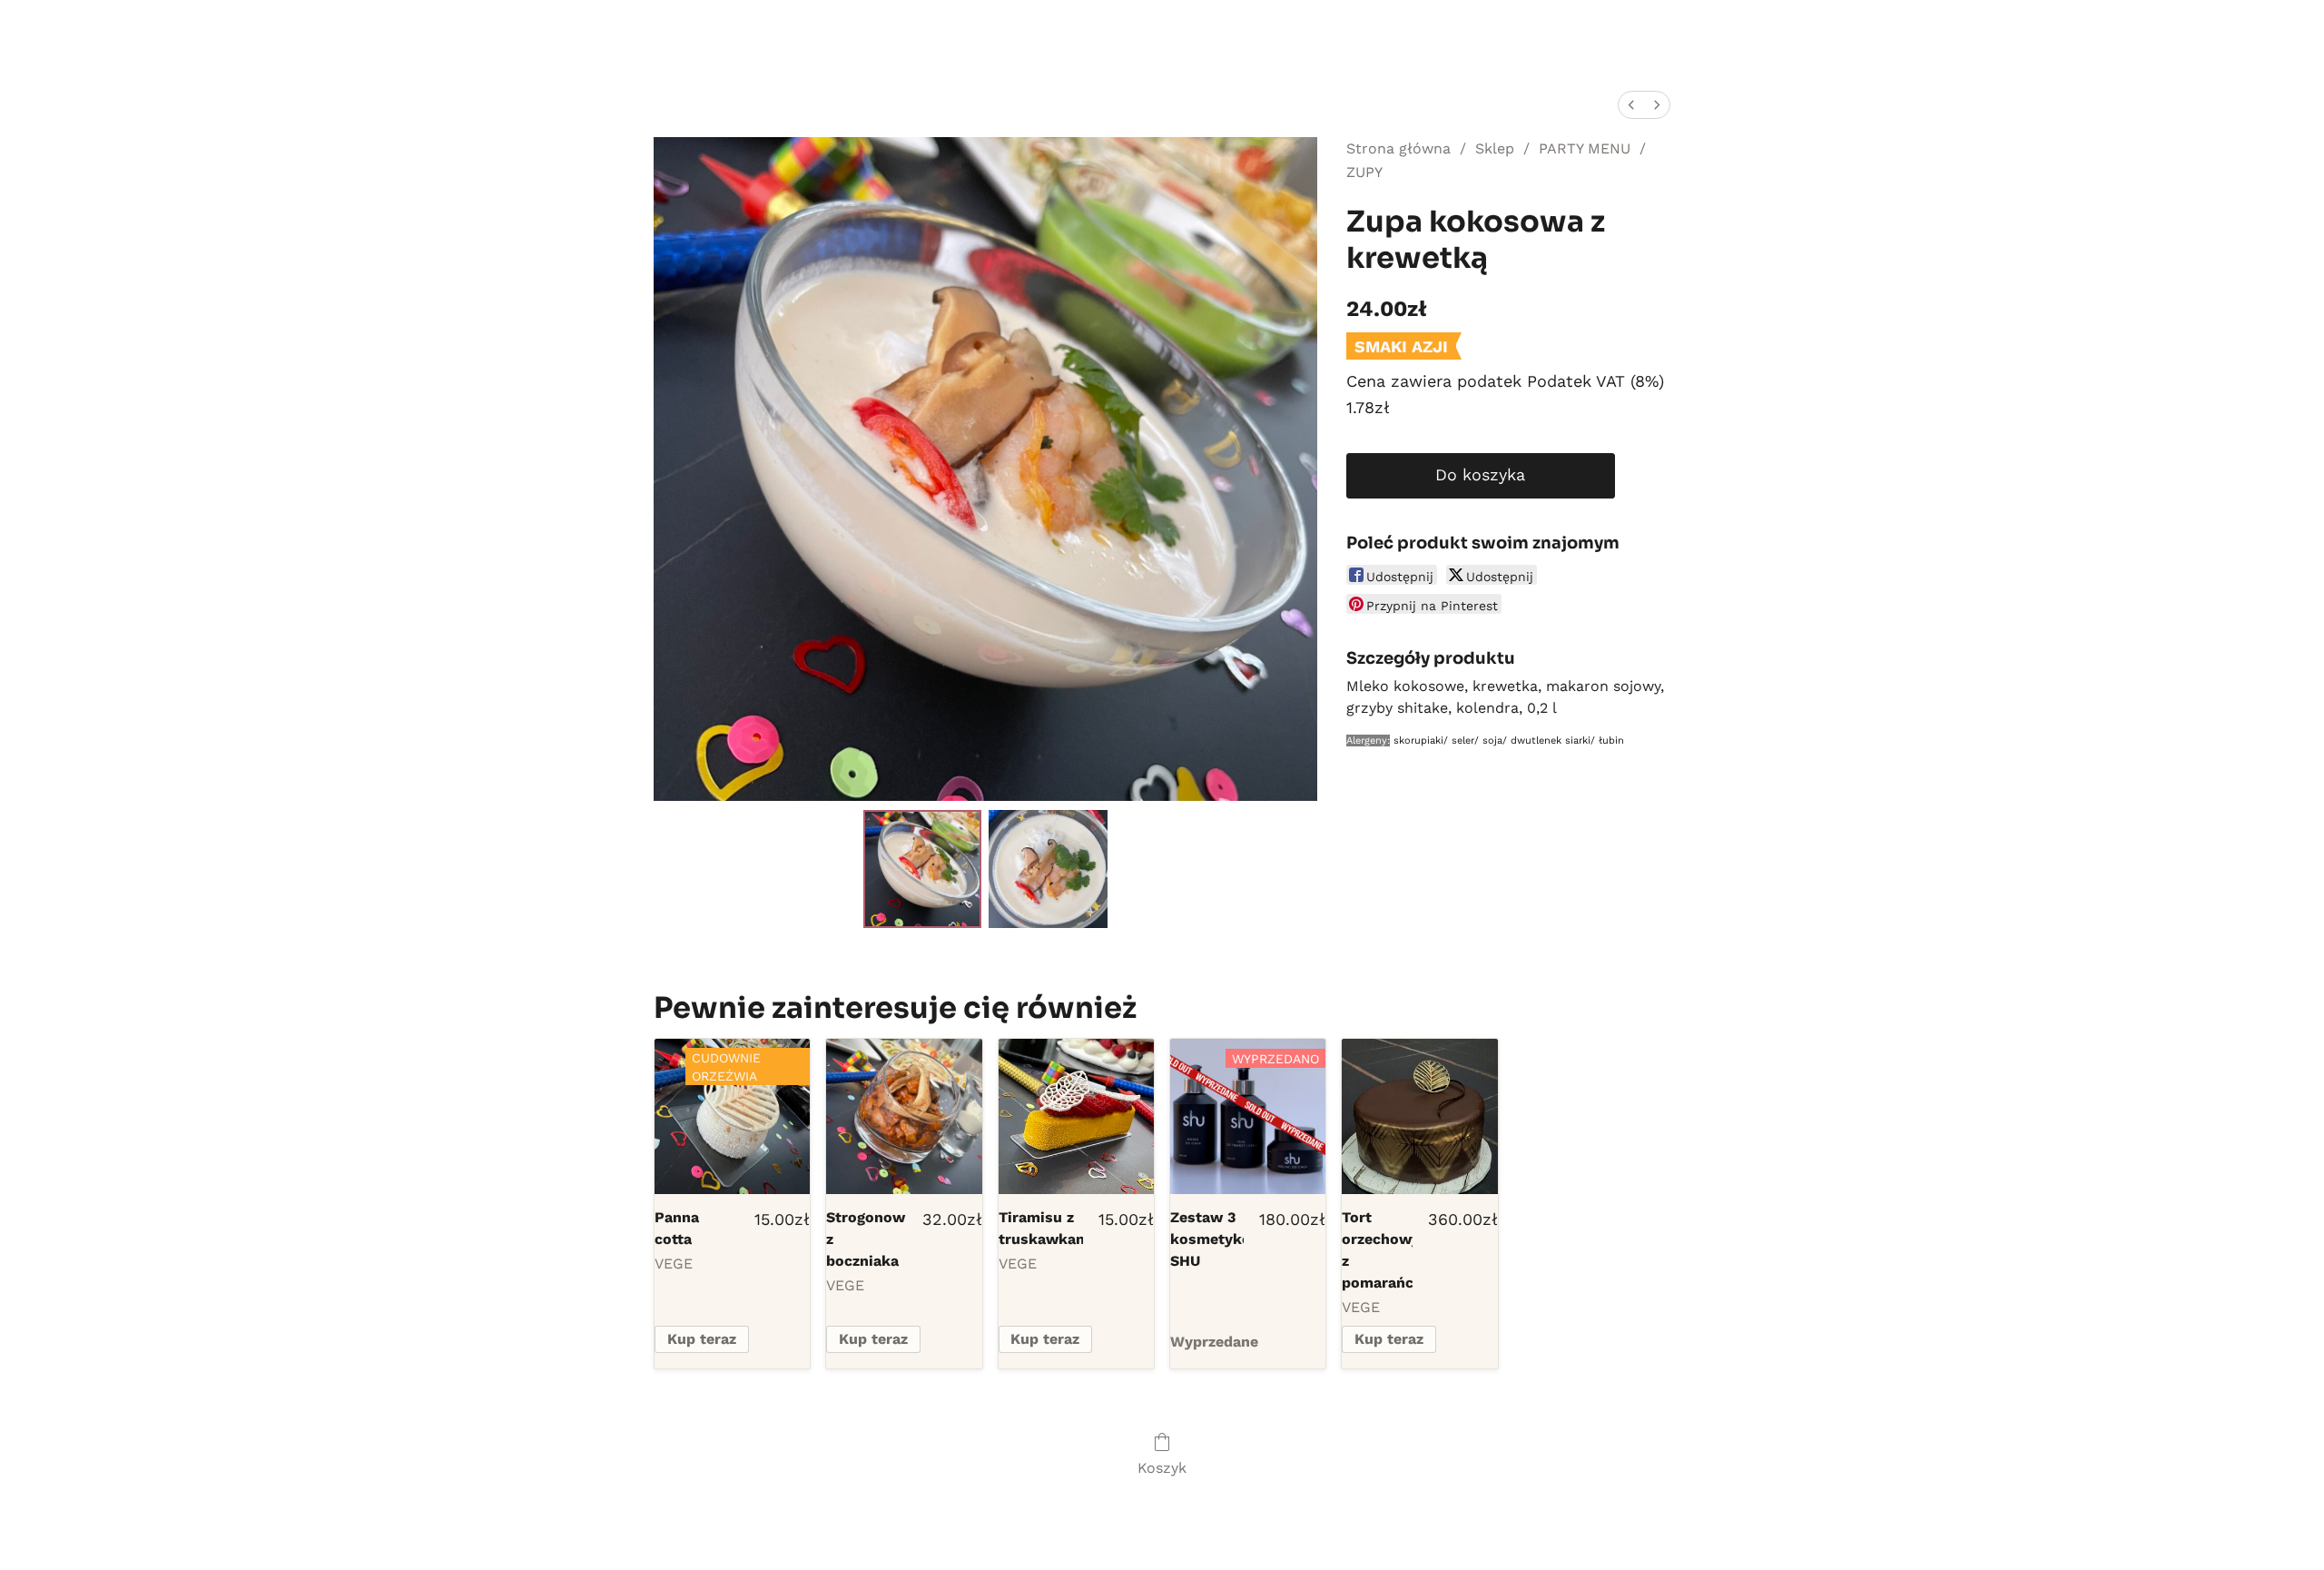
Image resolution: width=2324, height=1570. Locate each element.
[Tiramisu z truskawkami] (1076, 1116)
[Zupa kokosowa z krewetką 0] (922, 869)
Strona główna (1398, 148)
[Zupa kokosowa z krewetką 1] (1048, 869)
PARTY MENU (1585, 148)
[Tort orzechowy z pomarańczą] (1419, 1116)
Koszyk (1162, 1468)
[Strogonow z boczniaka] (904, 1116)
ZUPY (1364, 172)
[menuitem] (1631, 105)
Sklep (1495, 148)
